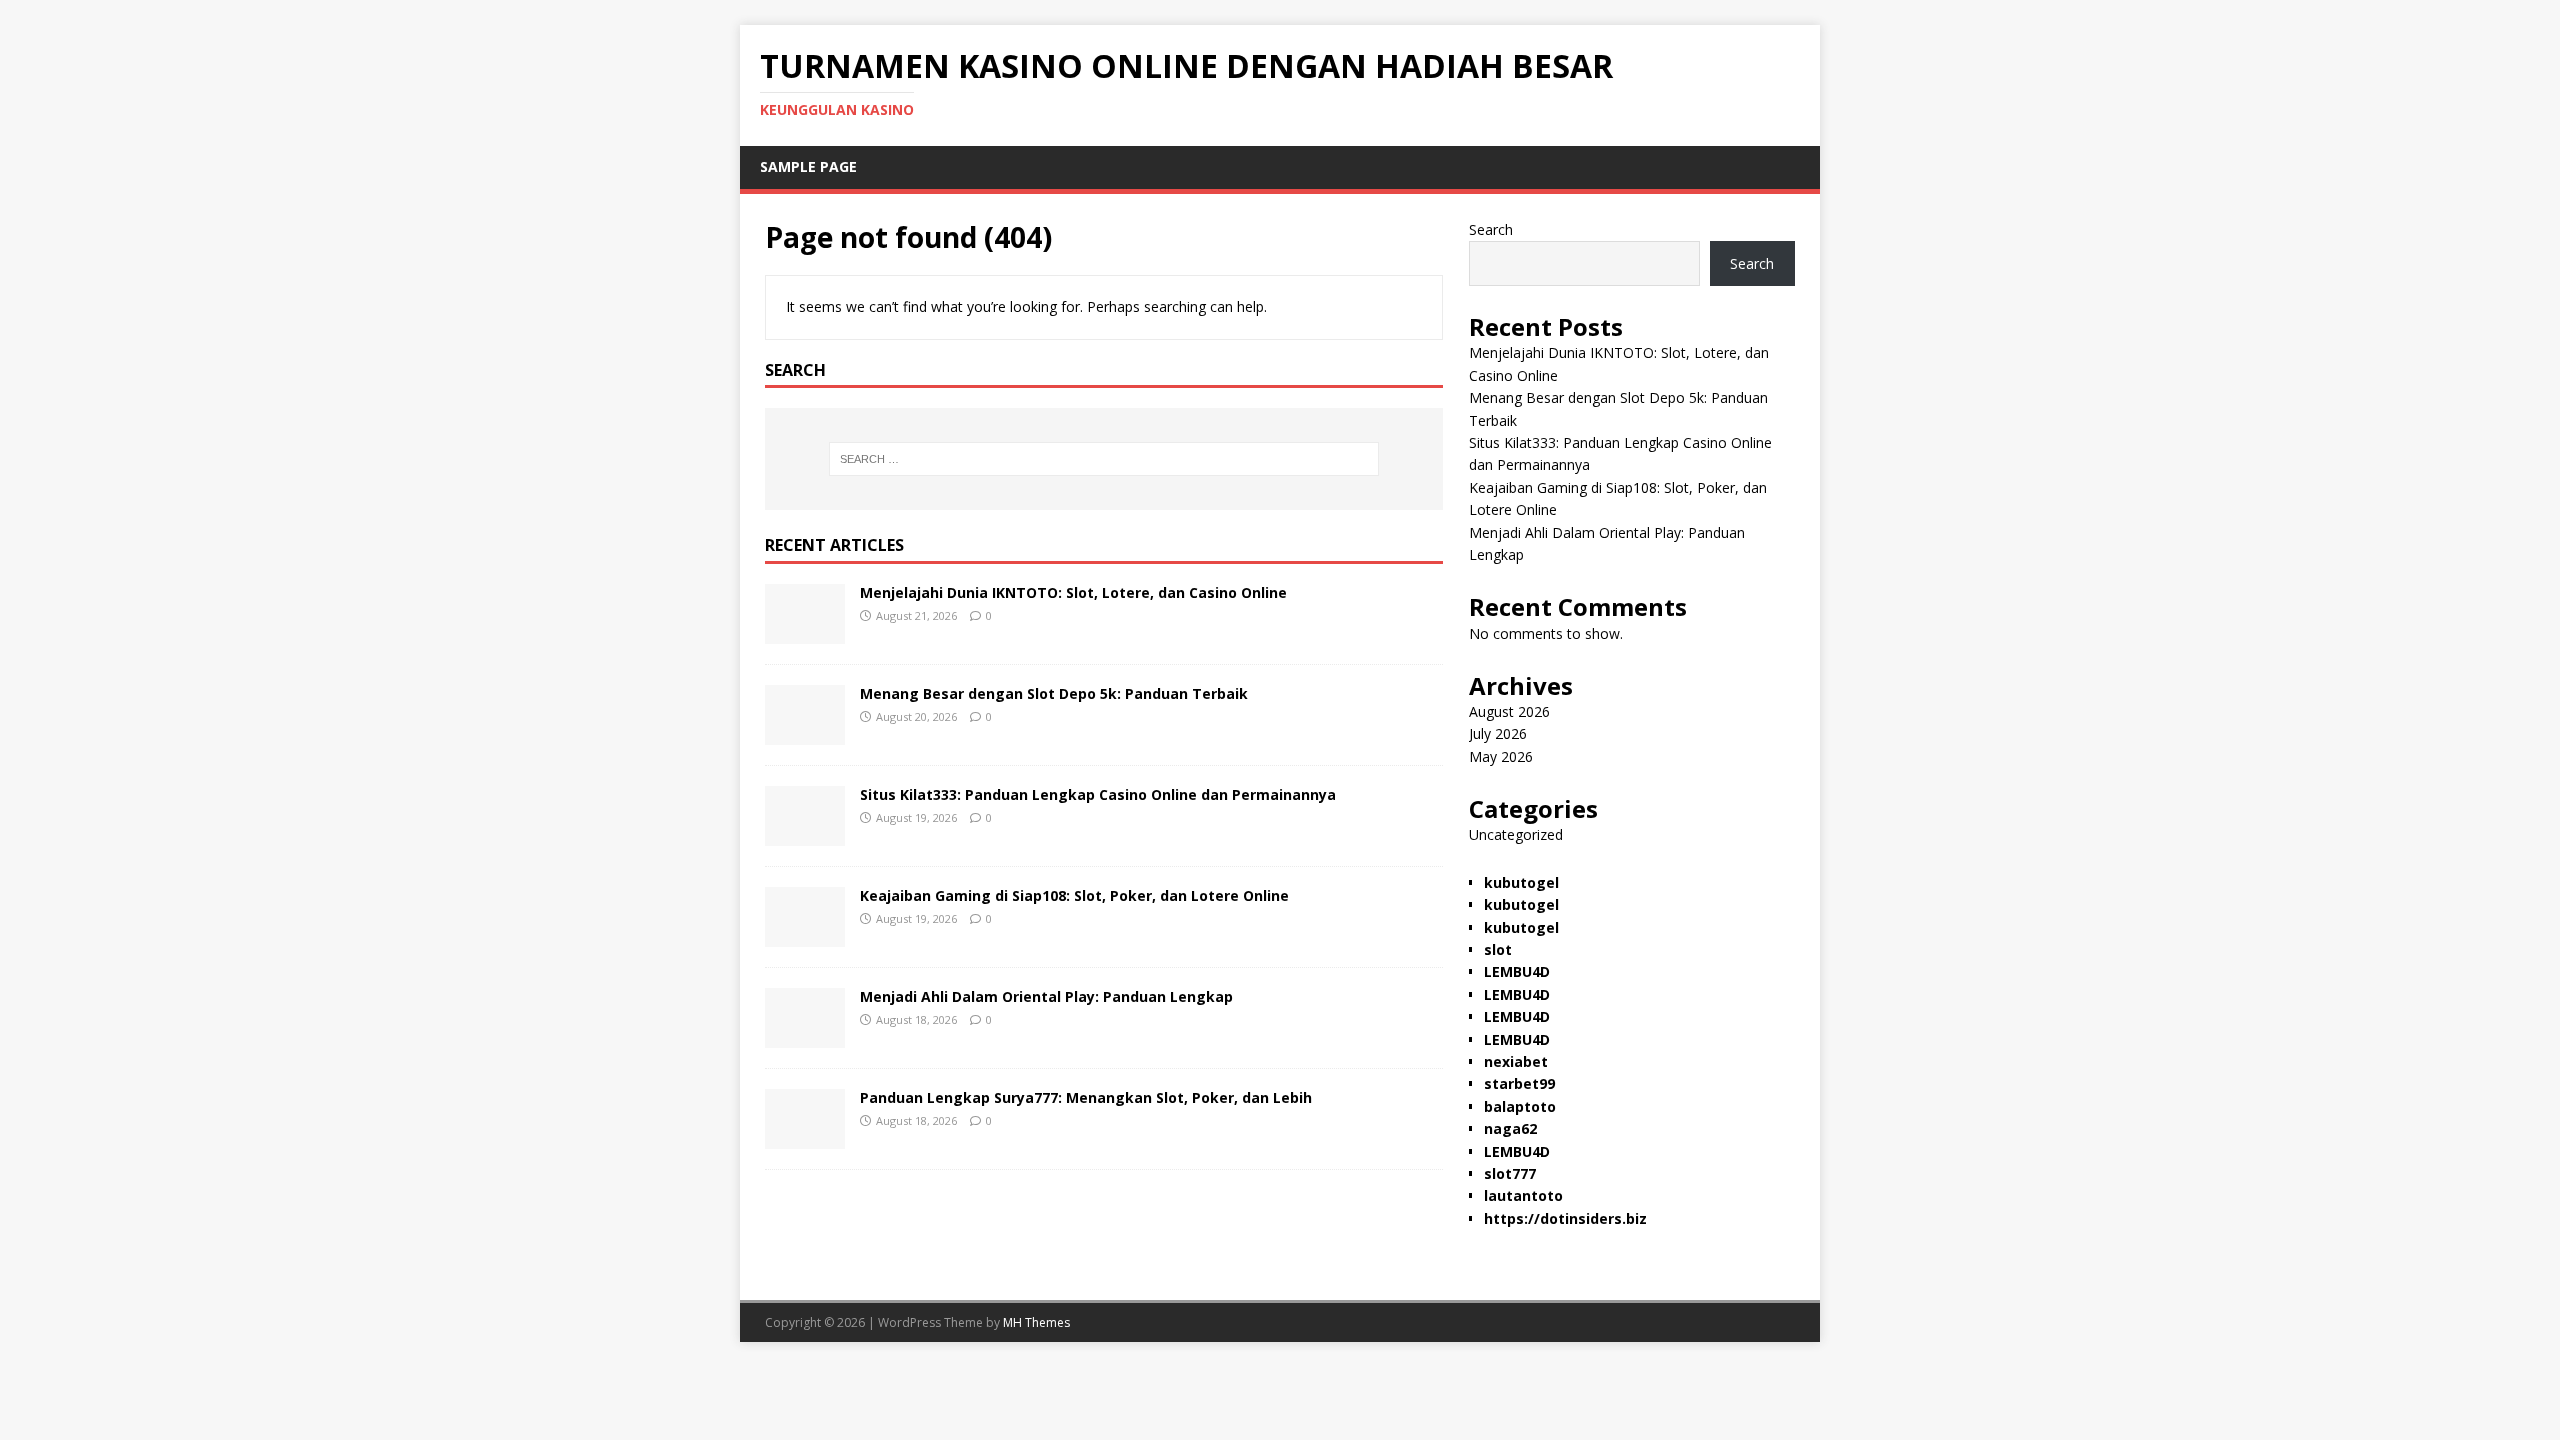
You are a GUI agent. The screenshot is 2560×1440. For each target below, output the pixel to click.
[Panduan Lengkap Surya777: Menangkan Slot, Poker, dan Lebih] (805, 1137)
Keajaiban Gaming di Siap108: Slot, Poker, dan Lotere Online (1074, 895)
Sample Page (808, 166)
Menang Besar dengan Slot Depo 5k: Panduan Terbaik (1054, 693)
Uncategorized (1516, 834)
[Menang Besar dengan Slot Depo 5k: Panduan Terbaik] (805, 733)
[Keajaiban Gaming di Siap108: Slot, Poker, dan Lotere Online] (805, 935)
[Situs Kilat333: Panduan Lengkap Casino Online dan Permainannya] (805, 834)
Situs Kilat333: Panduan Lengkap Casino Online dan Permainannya (1098, 794)
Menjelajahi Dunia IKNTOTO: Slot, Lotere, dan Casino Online (1073, 592)
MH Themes (1036, 1322)
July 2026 (1498, 733)
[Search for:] (1104, 459)
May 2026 (1501, 756)
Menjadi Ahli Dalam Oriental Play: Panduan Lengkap (1046, 996)
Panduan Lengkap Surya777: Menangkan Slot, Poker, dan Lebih (1086, 1097)
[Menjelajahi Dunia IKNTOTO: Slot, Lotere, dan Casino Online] (805, 632)
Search (1491, 229)
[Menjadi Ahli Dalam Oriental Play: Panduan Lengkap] (805, 1036)
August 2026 (1509, 711)
